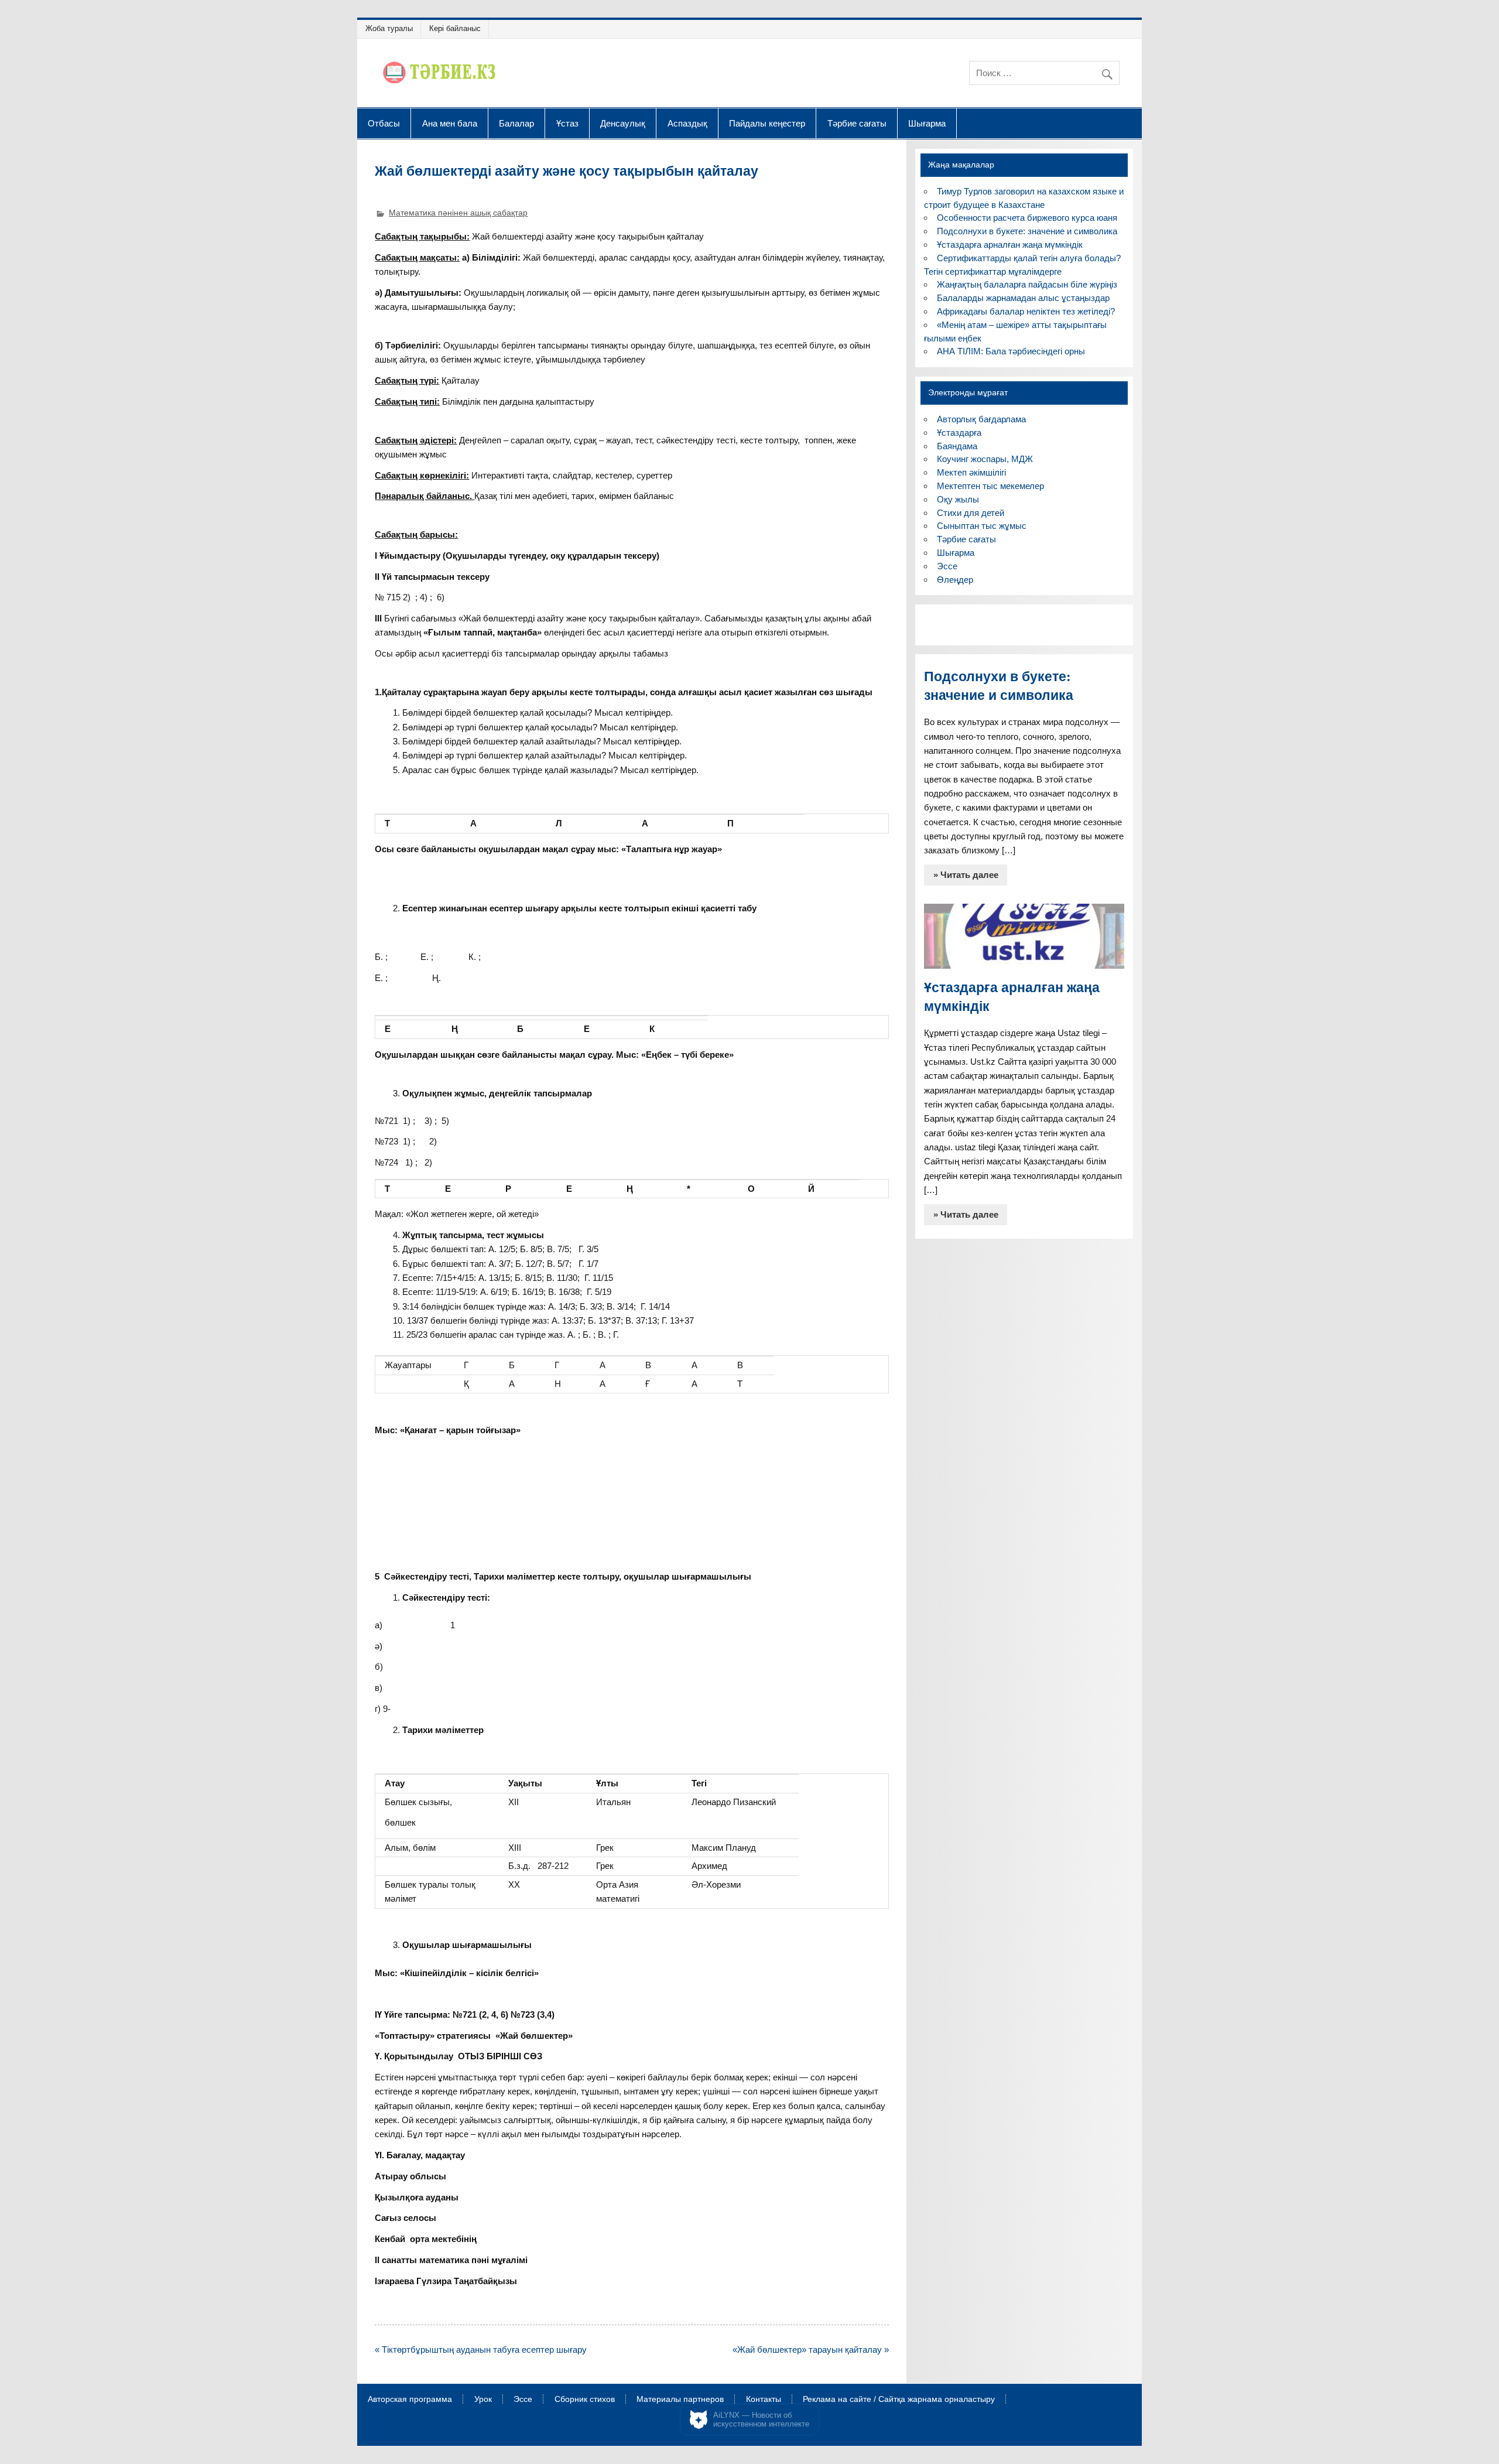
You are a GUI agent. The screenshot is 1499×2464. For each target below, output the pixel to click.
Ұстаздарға (959, 433)
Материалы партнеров (680, 2400)
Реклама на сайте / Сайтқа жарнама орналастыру (899, 2400)
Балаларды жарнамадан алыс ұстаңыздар (1023, 298)
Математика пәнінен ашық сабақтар (458, 213)
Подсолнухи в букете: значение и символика (1027, 231)
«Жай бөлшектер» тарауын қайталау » (811, 2349)
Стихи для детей (971, 513)
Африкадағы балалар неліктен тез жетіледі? (1026, 311)
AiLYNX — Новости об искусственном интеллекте (761, 2420)
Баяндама (957, 446)
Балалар (516, 123)
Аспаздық (687, 123)
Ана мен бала (450, 123)
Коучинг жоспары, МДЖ (985, 459)
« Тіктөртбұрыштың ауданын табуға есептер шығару (481, 2349)
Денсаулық (623, 123)
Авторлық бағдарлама (981, 419)
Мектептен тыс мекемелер (990, 486)
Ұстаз (567, 123)
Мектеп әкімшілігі (971, 472)
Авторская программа (410, 2400)
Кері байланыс (455, 28)
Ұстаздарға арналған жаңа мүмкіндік (1010, 245)
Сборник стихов (585, 2400)
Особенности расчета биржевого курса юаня (1027, 218)
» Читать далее (966, 875)
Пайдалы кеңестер (767, 123)
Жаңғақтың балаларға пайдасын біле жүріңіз (1027, 284)
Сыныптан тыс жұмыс (982, 526)
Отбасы (384, 123)
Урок (483, 2400)
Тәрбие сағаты (857, 123)
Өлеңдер (955, 580)
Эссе (947, 566)
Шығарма (927, 123)
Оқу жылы (958, 499)
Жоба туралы (389, 28)
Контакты (764, 2400)
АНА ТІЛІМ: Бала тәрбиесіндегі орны (1011, 351)
